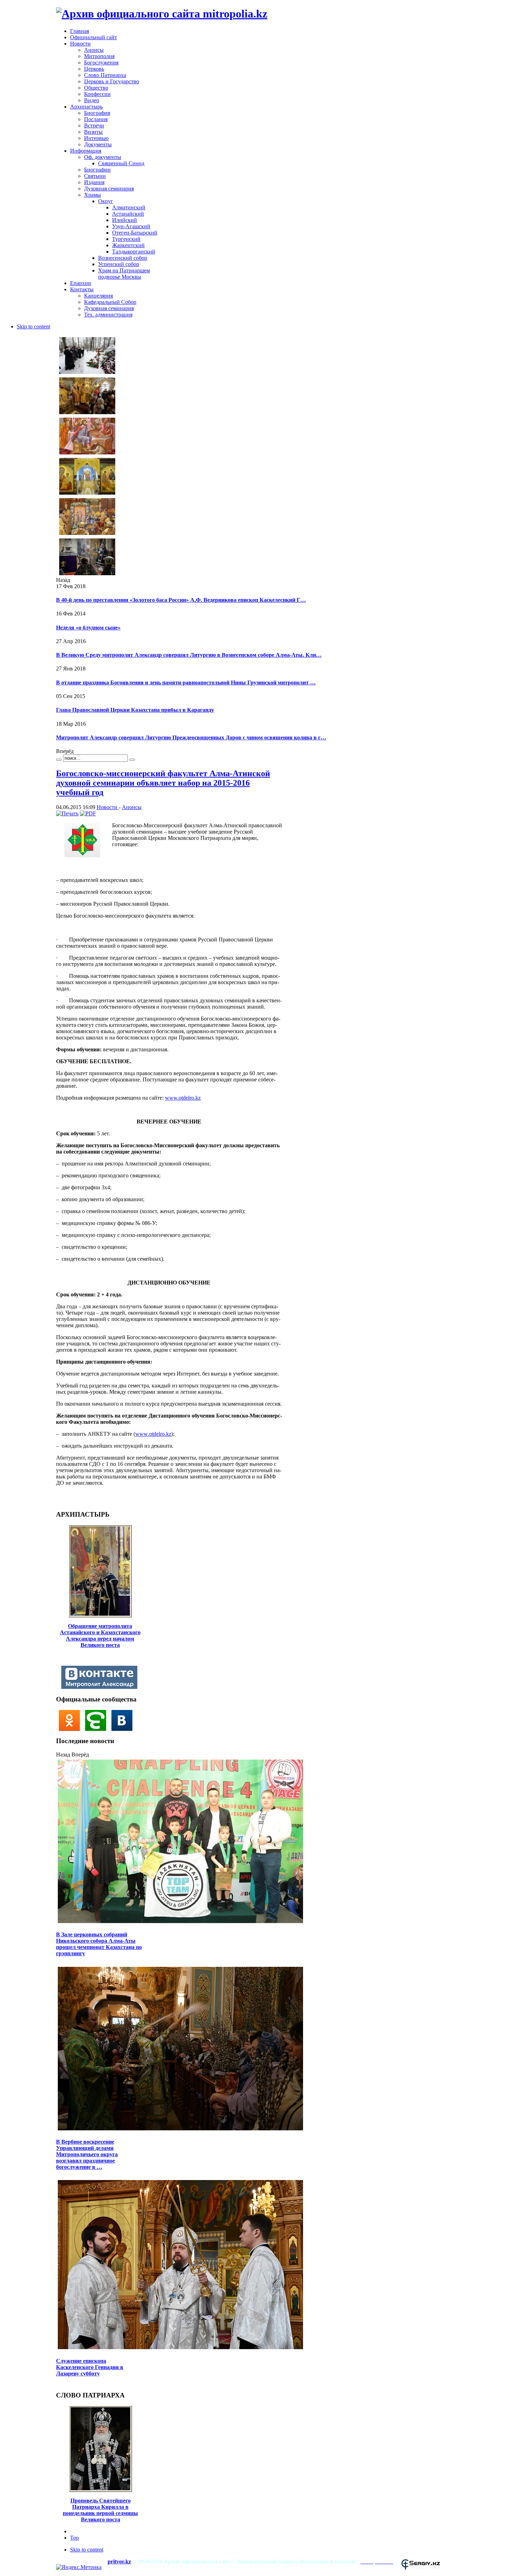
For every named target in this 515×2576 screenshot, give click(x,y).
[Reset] (132, 760)
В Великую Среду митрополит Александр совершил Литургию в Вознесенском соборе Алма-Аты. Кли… (189, 655)
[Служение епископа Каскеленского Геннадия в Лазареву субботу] (180, 2348)
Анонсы (132, 807)
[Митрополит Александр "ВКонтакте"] (101, 1687)
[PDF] (88, 813)
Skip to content (33, 326)
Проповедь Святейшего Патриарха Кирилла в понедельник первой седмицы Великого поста (100, 2510)
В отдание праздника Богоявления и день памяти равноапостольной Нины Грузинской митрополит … (186, 683)
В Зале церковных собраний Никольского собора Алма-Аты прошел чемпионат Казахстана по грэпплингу (99, 1944)
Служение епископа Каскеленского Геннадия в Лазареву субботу (90, 2367)
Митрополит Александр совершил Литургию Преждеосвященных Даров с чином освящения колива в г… (191, 737)
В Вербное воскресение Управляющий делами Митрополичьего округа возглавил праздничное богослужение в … (87, 2154)
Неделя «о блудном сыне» (88, 628)
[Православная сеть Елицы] (98, 1729)
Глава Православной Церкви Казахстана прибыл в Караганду (135, 710)
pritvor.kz (119, 2561)
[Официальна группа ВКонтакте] (124, 1729)
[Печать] (67, 813)
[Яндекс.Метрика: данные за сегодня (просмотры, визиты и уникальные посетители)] (79, 2567)
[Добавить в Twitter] (64, 1498)
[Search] (59, 760)
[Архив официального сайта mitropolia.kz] (162, 14)
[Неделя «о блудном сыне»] (87, 413)
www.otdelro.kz (183, 1098)
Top (74, 2538)
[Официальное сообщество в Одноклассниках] (71, 1729)
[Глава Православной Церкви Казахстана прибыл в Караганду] (87, 534)
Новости (108, 807)
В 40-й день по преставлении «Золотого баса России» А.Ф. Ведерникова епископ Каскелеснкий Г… (181, 600)
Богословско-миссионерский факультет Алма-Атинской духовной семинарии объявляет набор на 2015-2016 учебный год (163, 783)
